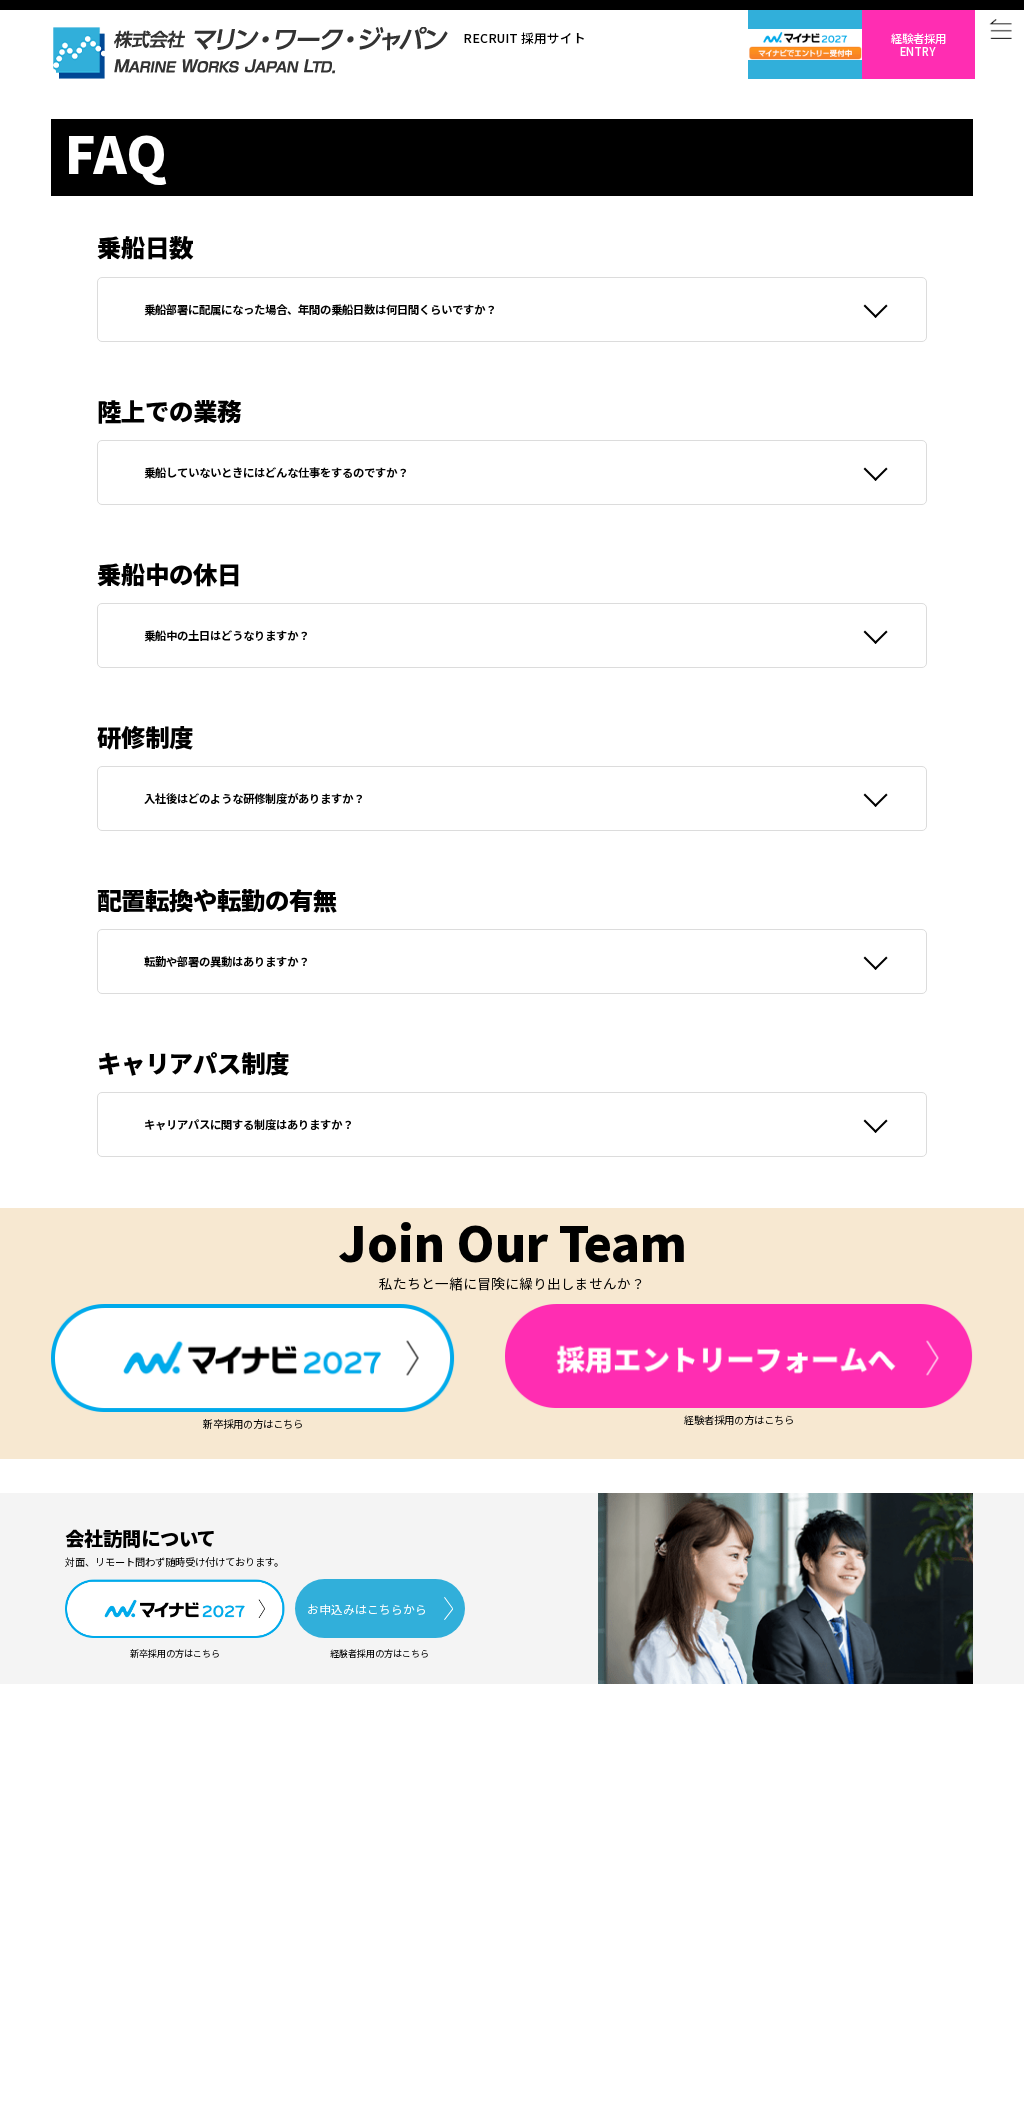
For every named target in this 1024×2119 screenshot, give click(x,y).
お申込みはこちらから (367, 1608)
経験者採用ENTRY (918, 44)
